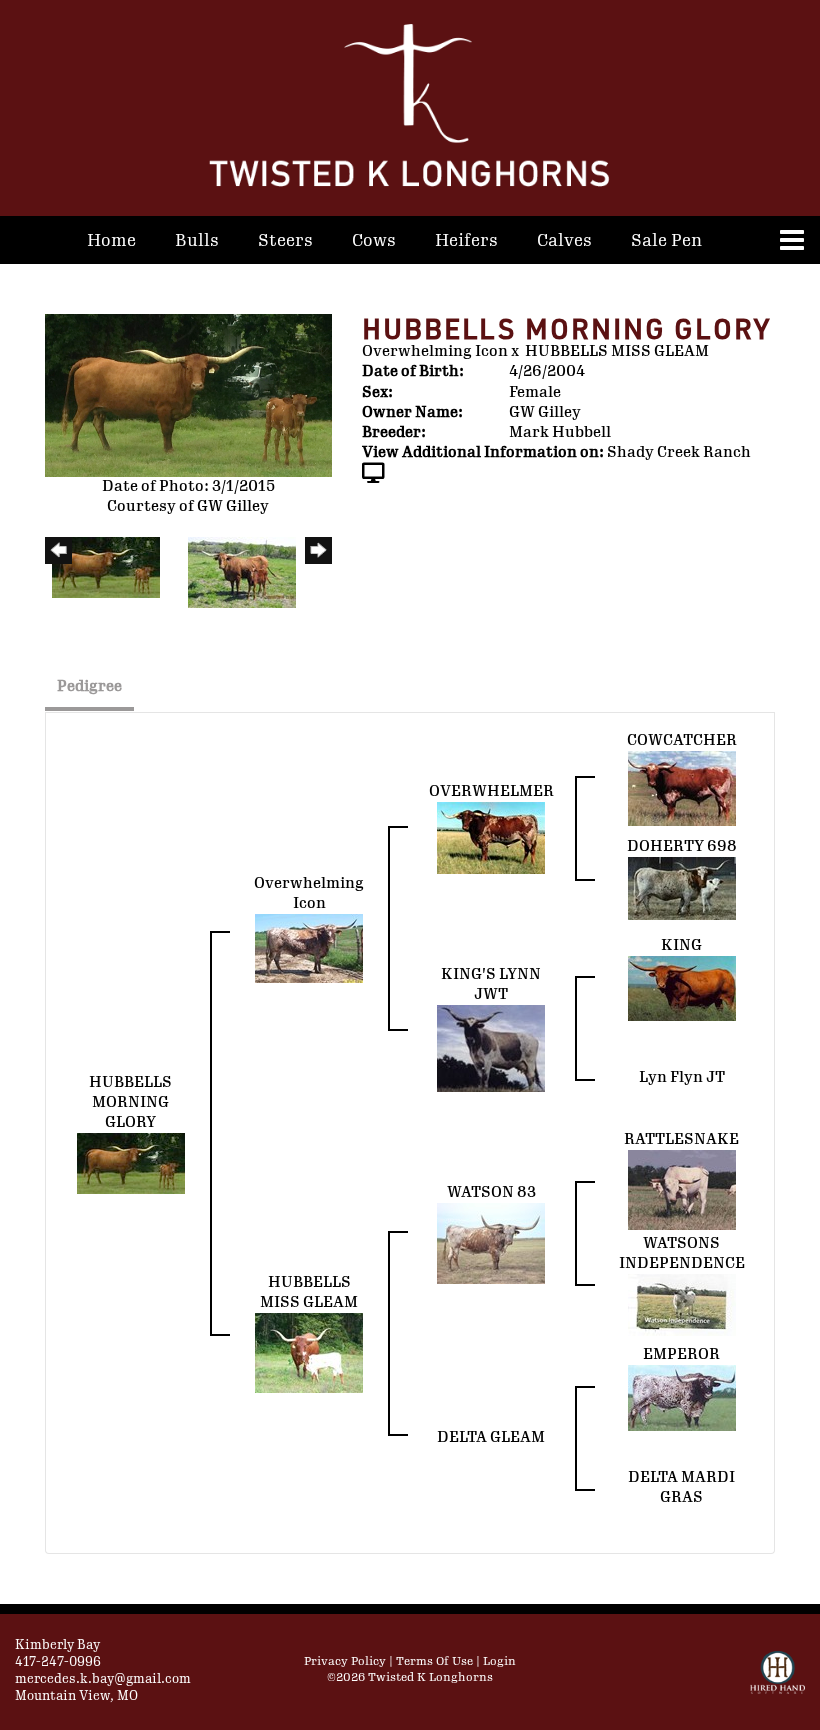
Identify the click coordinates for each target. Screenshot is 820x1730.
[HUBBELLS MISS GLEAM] (309, 1352)
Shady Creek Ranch (679, 452)
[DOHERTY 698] (682, 887)
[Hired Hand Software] (777, 1681)
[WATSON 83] (491, 1242)
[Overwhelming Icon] (309, 947)
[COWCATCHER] (682, 787)
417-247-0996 (58, 1662)
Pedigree (89, 686)
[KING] (682, 987)
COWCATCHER (682, 740)
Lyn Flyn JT (682, 1077)
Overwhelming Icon (435, 351)
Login (499, 1661)
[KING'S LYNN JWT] (491, 1047)
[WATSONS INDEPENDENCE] (682, 1304)
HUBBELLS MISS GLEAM (617, 351)
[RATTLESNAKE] (682, 1189)
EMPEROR (681, 1354)
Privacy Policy (345, 1661)
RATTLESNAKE (681, 1139)
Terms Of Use (434, 1661)
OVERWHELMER (491, 791)
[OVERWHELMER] (491, 837)
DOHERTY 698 (682, 846)
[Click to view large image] (188, 394)
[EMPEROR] (682, 1397)
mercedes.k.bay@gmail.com (103, 1679)
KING (681, 945)
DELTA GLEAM (491, 1437)
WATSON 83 (491, 1192)
